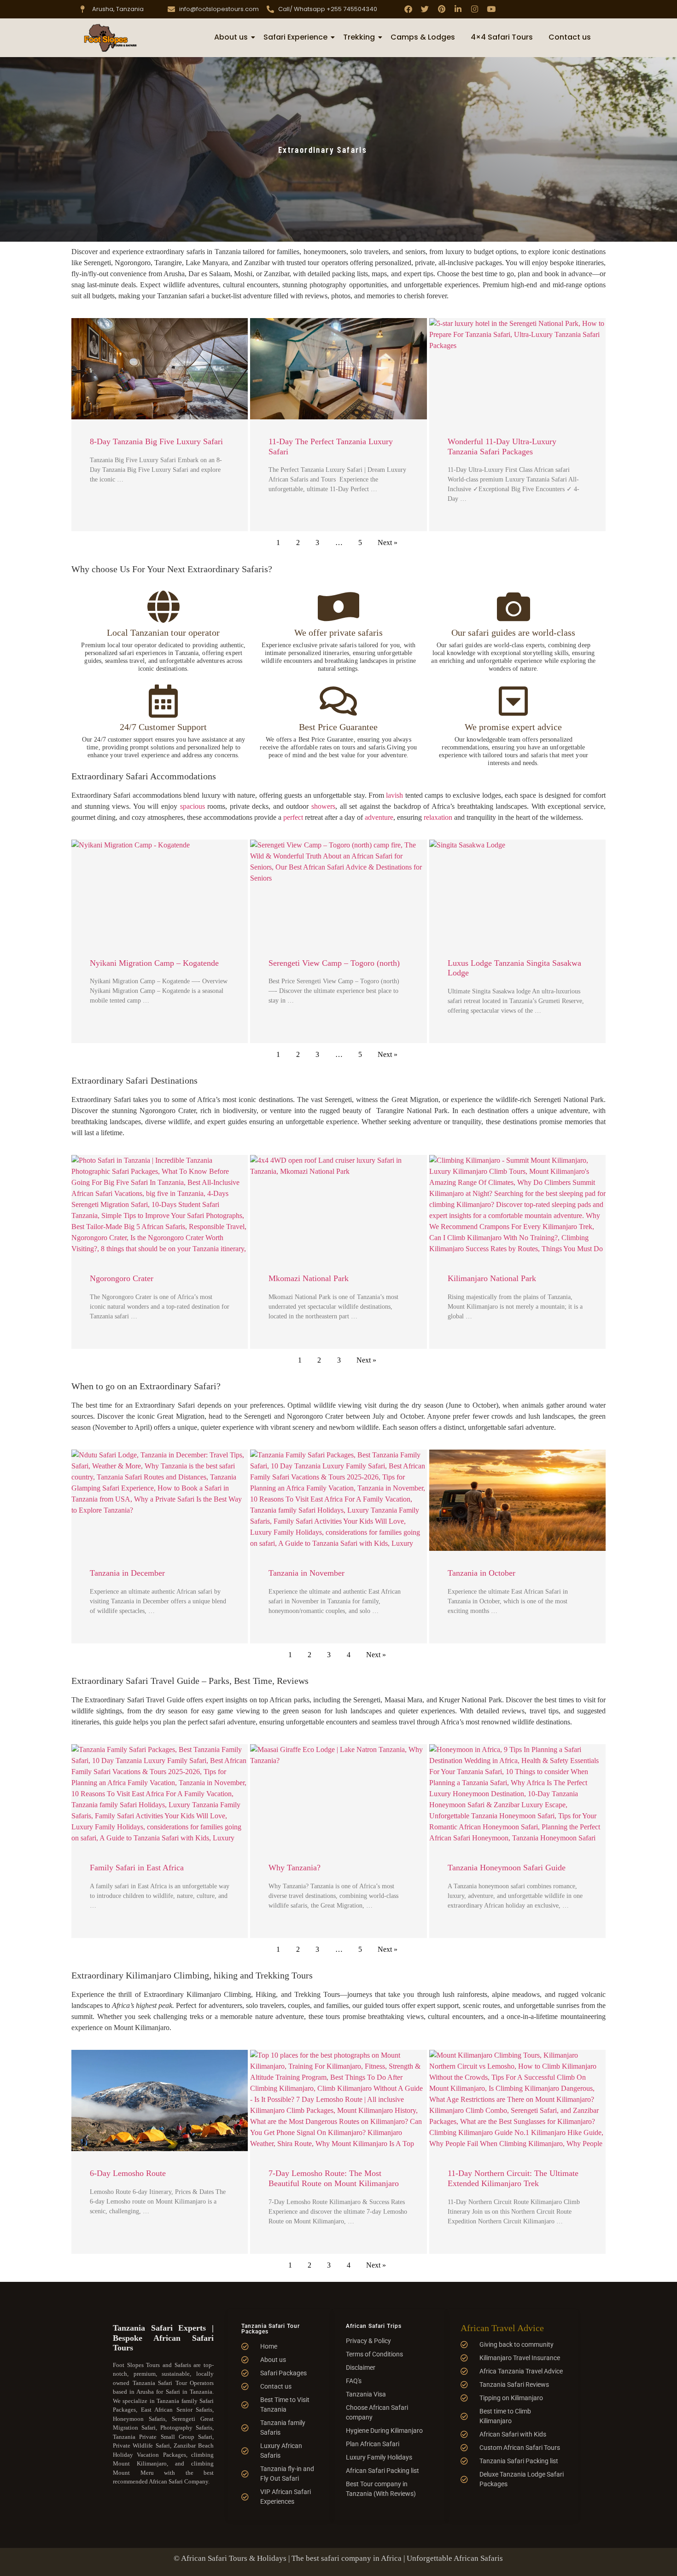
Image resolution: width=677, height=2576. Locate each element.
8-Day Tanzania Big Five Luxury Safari (156, 441)
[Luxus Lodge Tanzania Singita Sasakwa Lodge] (517, 890)
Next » (388, 542)
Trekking (359, 37)
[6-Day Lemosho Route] (160, 2100)
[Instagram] (475, 9)
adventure (379, 817)
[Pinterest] (441, 9)
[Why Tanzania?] (338, 1795)
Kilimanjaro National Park (492, 1278)
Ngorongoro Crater (122, 1278)
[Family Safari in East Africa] (160, 1795)
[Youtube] (491, 9)
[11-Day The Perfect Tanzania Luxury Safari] (338, 369)
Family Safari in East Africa (137, 1868)
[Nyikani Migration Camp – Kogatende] (160, 890)
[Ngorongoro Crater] (160, 1206)
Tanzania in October (481, 1573)
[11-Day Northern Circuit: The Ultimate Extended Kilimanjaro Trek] (517, 2100)
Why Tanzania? (295, 1868)
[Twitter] (425, 9)
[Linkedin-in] (458, 9)
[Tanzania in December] (160, 1500)
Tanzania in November (306, 1573)
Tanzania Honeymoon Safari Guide (507, 1868)
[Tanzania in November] (338, 1500)
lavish (394, 795)
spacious (193, 806)
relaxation (438, 817)
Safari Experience (295, 37)
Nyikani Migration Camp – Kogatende (154, 963)
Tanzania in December (127, 1573)
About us (231, 37)
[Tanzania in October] (517, 1500)
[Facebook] (408, 9)
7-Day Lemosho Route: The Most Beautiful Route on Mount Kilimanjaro (334, 2178)
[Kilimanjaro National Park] (517, 1206)
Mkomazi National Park (309, 1278)
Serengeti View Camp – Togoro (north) (334, 963)
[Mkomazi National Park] (338, 1206)
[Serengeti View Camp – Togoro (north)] (338, 890)
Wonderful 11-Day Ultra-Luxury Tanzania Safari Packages (502, 447)
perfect (293, 817)
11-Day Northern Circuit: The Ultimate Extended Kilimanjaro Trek (513, 2178)
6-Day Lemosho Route (128, 2173)
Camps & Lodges (423, 37)
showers (323, 806)
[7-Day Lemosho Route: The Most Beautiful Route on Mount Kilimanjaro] (338, 2100)
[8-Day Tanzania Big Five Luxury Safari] (160, 369)
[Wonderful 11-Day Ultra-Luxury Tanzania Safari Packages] (517, 369)
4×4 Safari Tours (502, 37)
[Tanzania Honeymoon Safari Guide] (517, 1795)
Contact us (570, 37)
